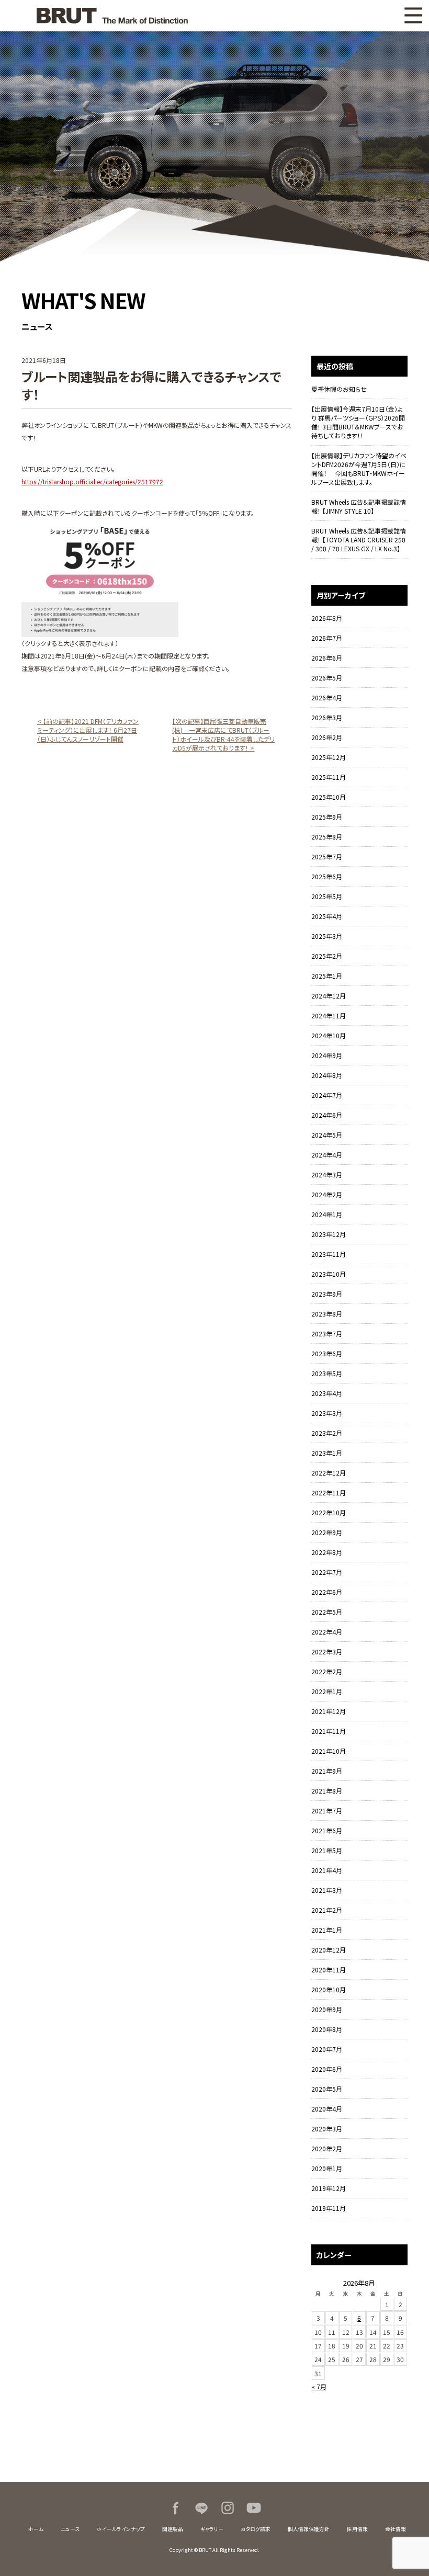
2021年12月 (329, 1711)
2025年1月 (327, 976)
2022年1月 (327, 1691)
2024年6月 (327, 1115)
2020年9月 (327, 2009)
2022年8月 (327, 1552)
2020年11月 (329, 1970)
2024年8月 (327, 1075)
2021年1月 (327, 1930)
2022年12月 (329, 1473)
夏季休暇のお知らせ (339, 389)
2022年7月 (327, 1572)
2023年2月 (327, 1433)
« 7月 (319, 2386)
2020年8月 (327, 2029)
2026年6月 (327, 658)
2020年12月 (329, 1950)
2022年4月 (327, 1632)
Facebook (175, 2508)
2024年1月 (327, 1214)
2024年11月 (329, 1015)
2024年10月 (329, 1035)
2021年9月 (327, 1771)
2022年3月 (327, 1652)
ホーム (36, 2529)
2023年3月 (327, 1413)
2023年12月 (329, 1234)
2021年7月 (327, 1811)
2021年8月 (327, 1791)
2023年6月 (327, 1353)
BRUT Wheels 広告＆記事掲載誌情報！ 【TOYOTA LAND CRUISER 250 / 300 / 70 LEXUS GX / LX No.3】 (359, 540)
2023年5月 (327, 1373)
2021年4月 (327, 1870)
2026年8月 (327, 618)
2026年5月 (327, 678)
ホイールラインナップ (121, 2529)
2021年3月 (327, 1890)
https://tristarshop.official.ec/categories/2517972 (92, 481)
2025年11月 (329, 777)
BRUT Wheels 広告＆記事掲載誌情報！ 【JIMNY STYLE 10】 (359, 506)
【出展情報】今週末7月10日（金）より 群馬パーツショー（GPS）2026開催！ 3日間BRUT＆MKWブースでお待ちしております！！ (358, 422)
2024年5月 (327, 1135)
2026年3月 (327, 717)
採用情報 (357, 2529)
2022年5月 (327, 1612)
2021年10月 (329, 1751)
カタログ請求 (256, 2529)
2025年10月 (329, 797)
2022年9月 (327, 1532)
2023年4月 (327, 1393)
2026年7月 (327, 638)
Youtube (254, 2508)
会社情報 (396, 2529)
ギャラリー (212, 2529)
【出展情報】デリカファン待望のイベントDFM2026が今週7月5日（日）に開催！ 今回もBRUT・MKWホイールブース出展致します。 (359, 469)
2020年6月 (327, 2069)
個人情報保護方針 (309, 2529)
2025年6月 (327, 876)
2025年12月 (329, 757)
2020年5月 (327, 2089)
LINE (201, 2508)
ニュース (70, 2529)
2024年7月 (327, 1095)
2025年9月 (327, 817)
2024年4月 (327, 1155)
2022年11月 (329, 1493)
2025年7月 (327, 856)
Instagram (228, 2508)
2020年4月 (327, 2109)
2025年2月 (327, 956)
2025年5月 (327, 896)
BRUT (112, 16)
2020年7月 (327, 2049)
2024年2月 (327, 1194)
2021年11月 (329, 1731)
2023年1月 (327, 1453)
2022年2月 (327, 1671)
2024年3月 (327, 1174)
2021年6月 (327, 1830)
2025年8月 (327, 837)
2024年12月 (329, 996)
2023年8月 (327, 1314)
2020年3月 (327, 2129)
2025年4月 (327, 916)
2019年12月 (329, 2188)
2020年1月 (327, 2168)
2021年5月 (327, 1850)
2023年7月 (327, 1334)
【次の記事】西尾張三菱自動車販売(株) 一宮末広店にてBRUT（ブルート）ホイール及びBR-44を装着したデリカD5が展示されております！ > (223, 734)
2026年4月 (327, 697)
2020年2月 (327, 2148)
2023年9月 (327, 1294)
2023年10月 (329, 1274)
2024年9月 (327, 1055)
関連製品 (173, 2529)
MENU (413, 16)
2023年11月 (329, 1254)
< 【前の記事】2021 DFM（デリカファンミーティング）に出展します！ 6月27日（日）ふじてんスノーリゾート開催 (88, 730)
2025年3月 (327, 936)
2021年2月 (327, 1910)
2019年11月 (329, 2208)
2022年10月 (329, 1512)
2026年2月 (327, 737)
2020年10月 (329, 1989)
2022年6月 (327, 1592)
